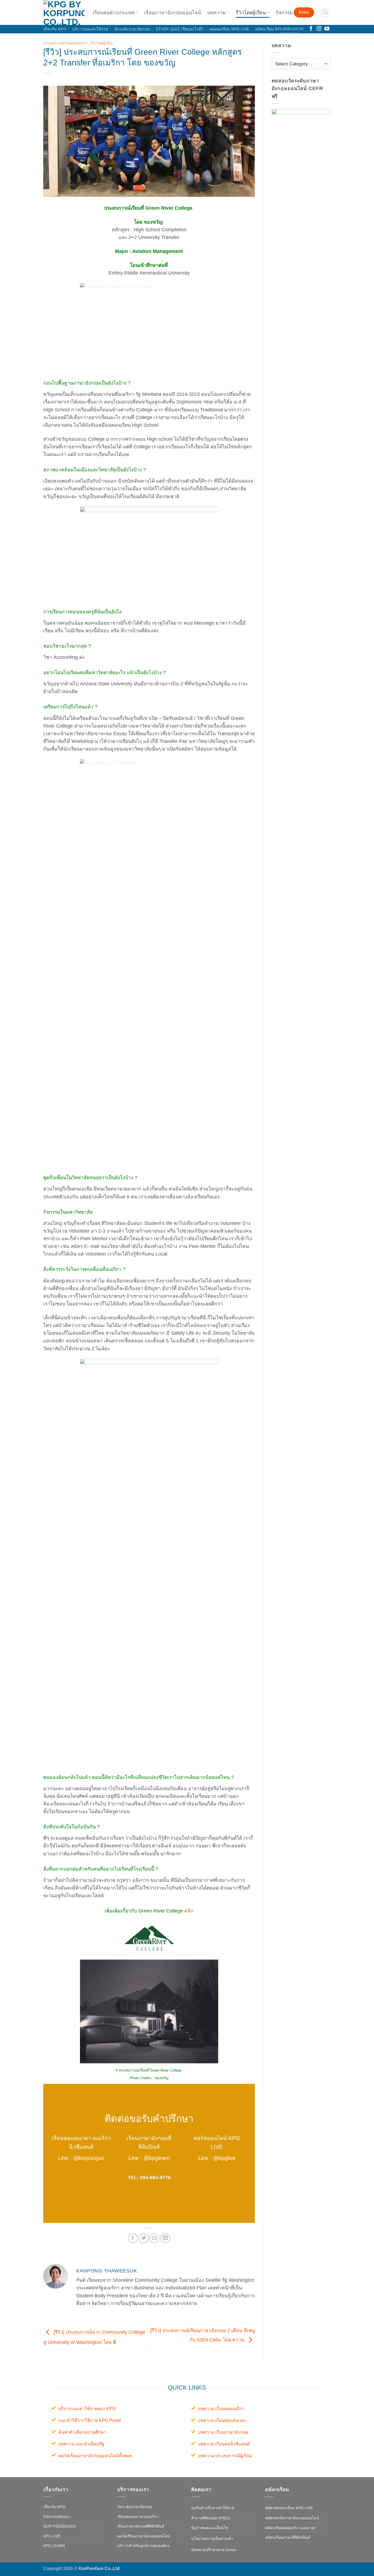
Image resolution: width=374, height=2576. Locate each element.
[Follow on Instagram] (319, 29)
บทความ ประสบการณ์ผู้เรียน (225, 2456)
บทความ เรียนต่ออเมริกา (221, 2409)
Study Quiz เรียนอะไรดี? (180, 29)
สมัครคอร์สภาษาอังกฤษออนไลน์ (292, 2518)
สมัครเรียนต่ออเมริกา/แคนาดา (291, 2528)
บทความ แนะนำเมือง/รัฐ (81, 2444)
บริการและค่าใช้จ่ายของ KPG (87, 2409)
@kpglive (224, 2158)
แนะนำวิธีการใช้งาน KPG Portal (90, 2420)
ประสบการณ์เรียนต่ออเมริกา (66, 43)
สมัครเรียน (264, 29)
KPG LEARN (54, 2546)
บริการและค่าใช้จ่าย (90, 29)
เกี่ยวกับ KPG (55, 29)
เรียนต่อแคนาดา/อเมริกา (138, 2517)
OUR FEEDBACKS (59, 2526)
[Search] (325, 12)
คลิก (189, 1911)
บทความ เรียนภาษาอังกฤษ (223, 2432)
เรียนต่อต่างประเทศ (114, 13)
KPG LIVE (52, 2536)
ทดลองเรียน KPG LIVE (229, 29)
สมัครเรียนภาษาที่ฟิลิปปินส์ (288, 2537)
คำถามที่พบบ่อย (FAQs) (211, 2518)
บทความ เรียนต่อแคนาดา (222, 2420)
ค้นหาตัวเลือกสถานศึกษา (82, 2432)
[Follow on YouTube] (327, 29)
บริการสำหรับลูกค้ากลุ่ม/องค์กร (143, 2546)
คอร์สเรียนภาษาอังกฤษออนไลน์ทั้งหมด (95, 2456)
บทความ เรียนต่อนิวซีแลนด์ (224, 2444)
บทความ (217, 13)
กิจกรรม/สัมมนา (57, 2517)
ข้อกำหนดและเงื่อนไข (210, 2528)
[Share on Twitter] (143, 2238)
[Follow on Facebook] (311, 29)
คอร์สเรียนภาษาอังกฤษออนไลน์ (144, 2536)
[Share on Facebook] (133, 2238)
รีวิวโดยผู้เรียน (251, 13)
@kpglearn (157, 2158)
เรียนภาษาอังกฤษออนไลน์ (173, 13)
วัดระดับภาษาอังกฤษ (132, 29)
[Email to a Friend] (154, 2238)
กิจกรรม (284, 13)
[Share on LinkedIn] (165, 2238)
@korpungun (89, 2158)
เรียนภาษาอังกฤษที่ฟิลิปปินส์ (141, 2526)
